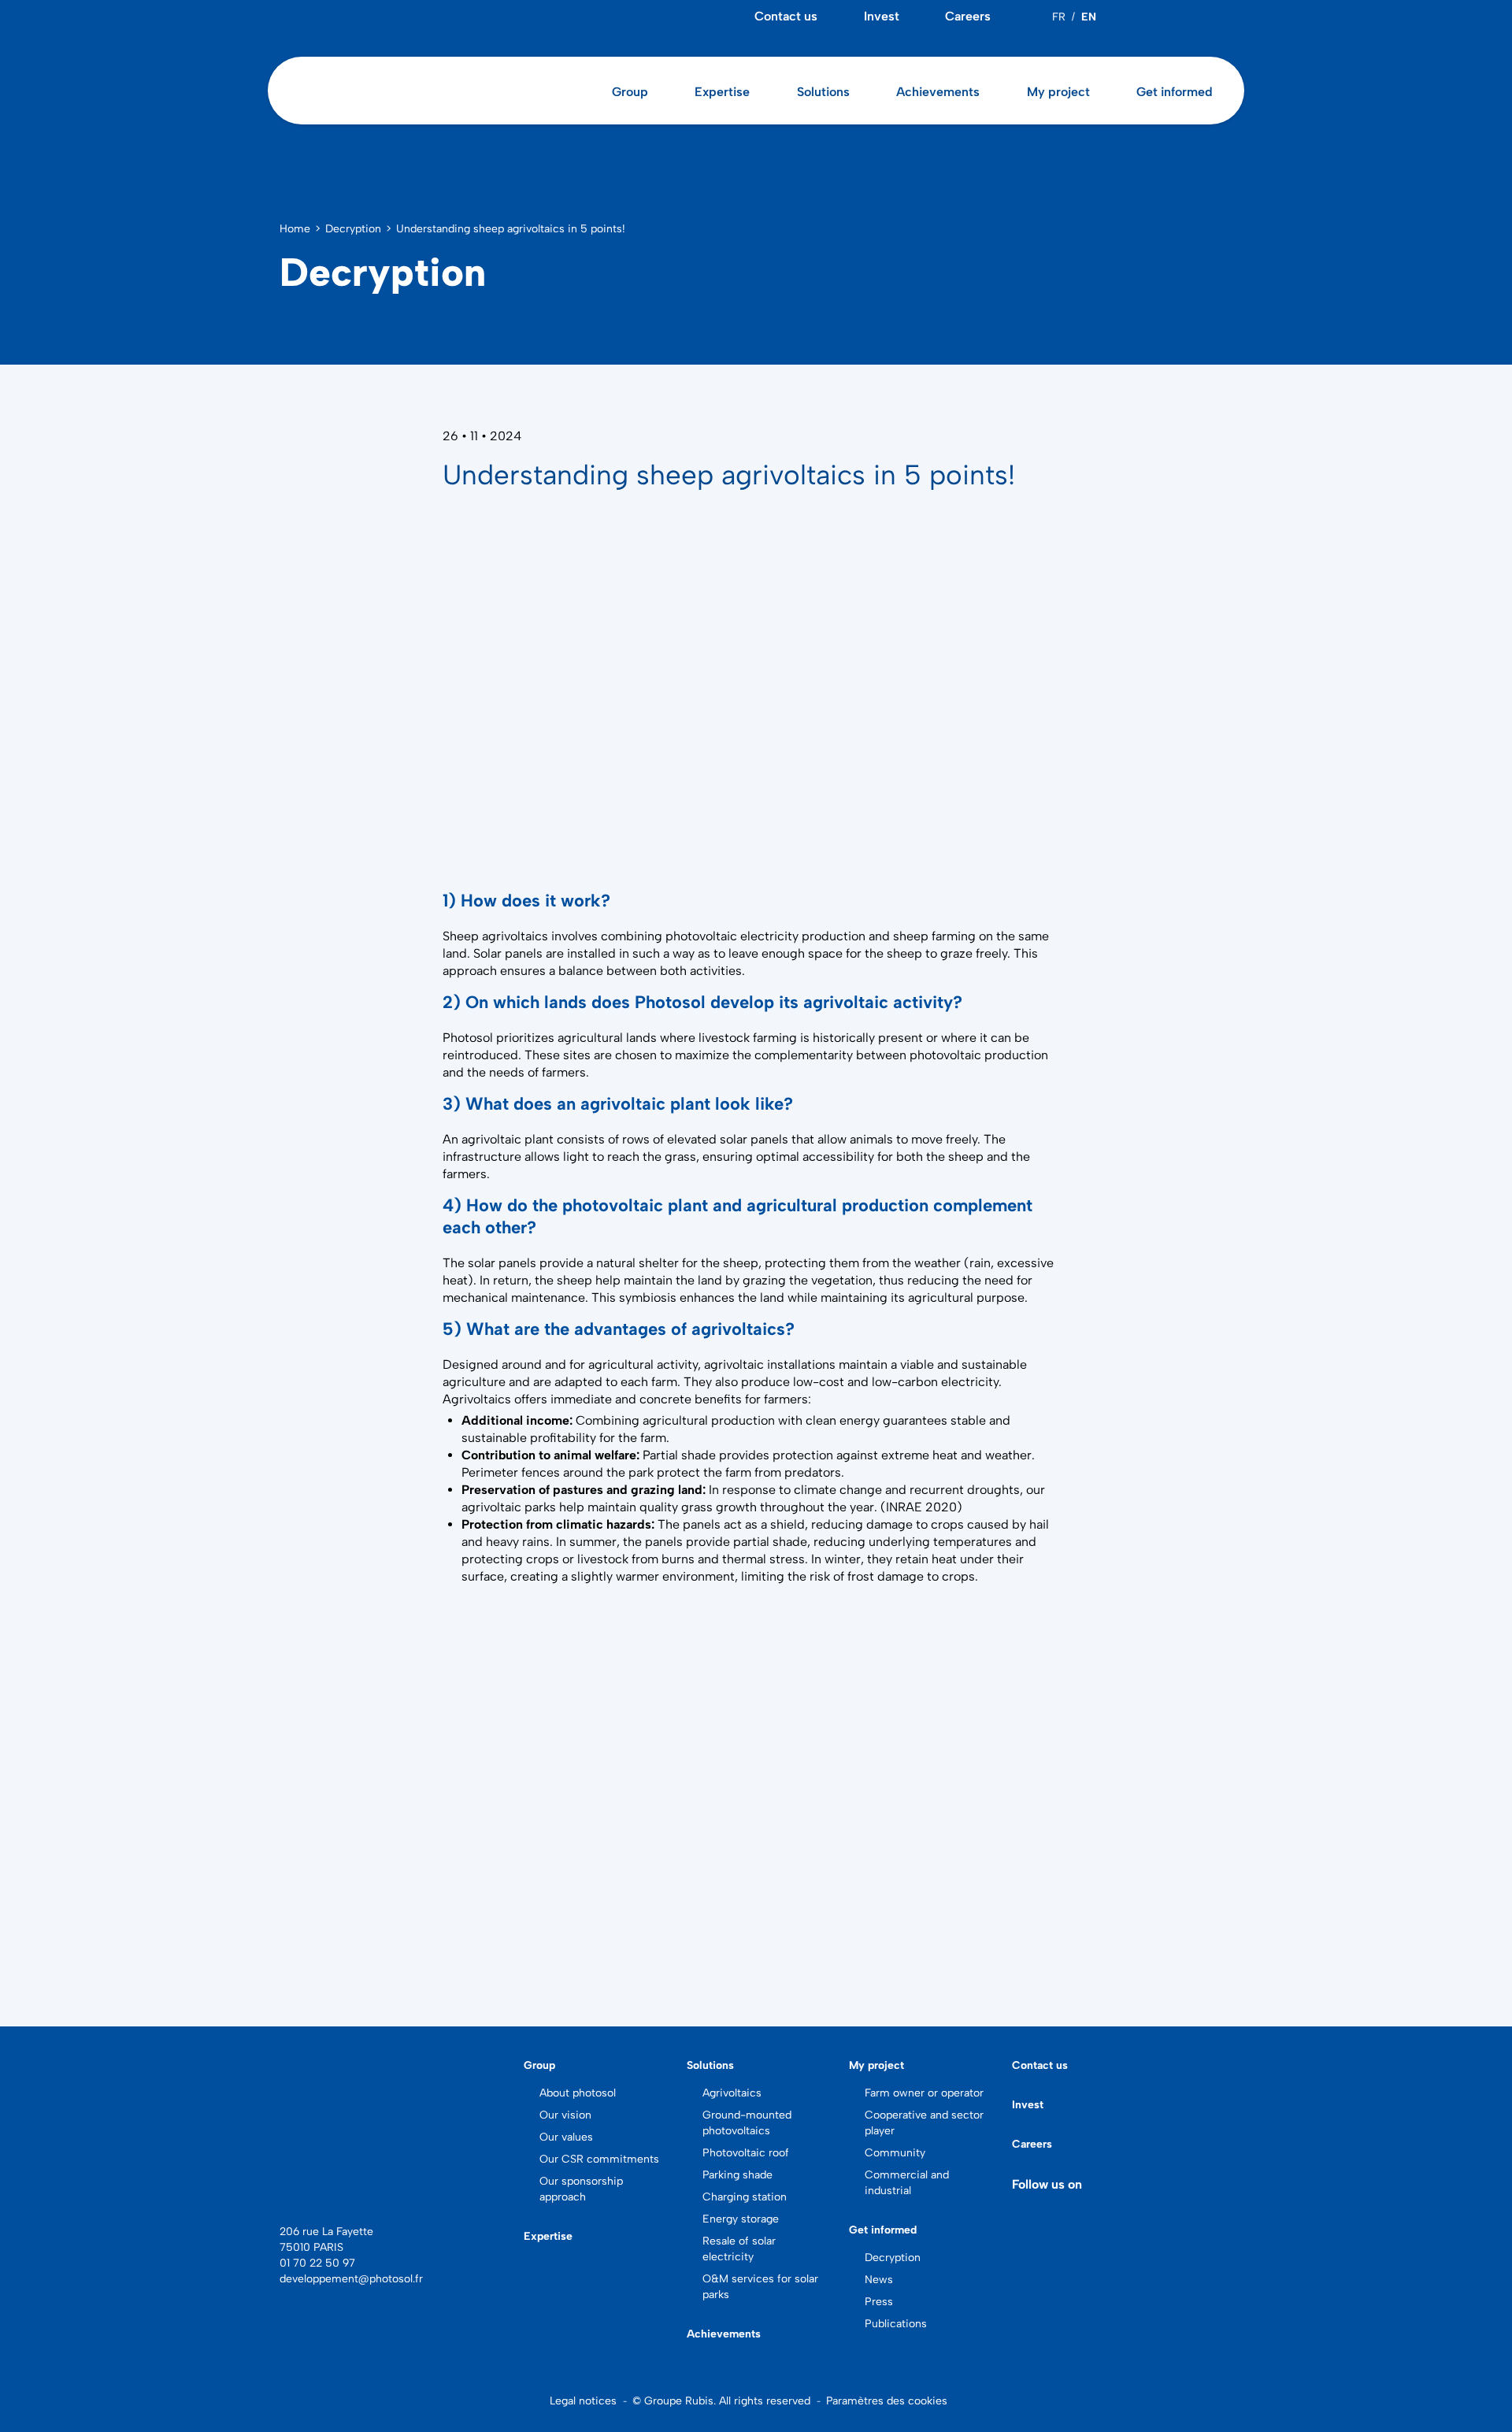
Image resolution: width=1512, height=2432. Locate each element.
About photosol (578, 2093)
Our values (566, 2137)
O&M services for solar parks (760, 2287)
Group (539, 2065)
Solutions (710, 2065)
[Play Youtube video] (756, 1774)
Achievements (938, 92)
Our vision (565, 2115)
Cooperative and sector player (924, 2123)
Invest (882, 16)
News (879, 2280)
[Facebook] (1179, 17)
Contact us (786, 16)
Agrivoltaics (732, 2093)
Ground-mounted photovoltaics (747, 2123)
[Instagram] (1228, 17)
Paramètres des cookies (887, 2401)
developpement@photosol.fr (351, 2279)
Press (879, 2302)
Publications (896, 2324)
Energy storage (741, 2219)
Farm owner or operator (924, 2093)
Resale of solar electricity (739, 2249)
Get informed (883, 2230)
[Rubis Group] (311, 2196)
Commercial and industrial (907, 2183)
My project (876, 2065)
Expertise (722, 92)
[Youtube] (1203, 17)
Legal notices (583, 2401)
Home (295, 229)
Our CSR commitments (599, 2159)
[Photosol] (390, 2113)
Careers (968, 16)
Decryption (353, 229)
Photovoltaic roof (746, 2153)
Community (895, 2153)
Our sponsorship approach (581, 2189)
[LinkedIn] (1154, 17)
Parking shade (737, 2175)
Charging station (745, 2197)
